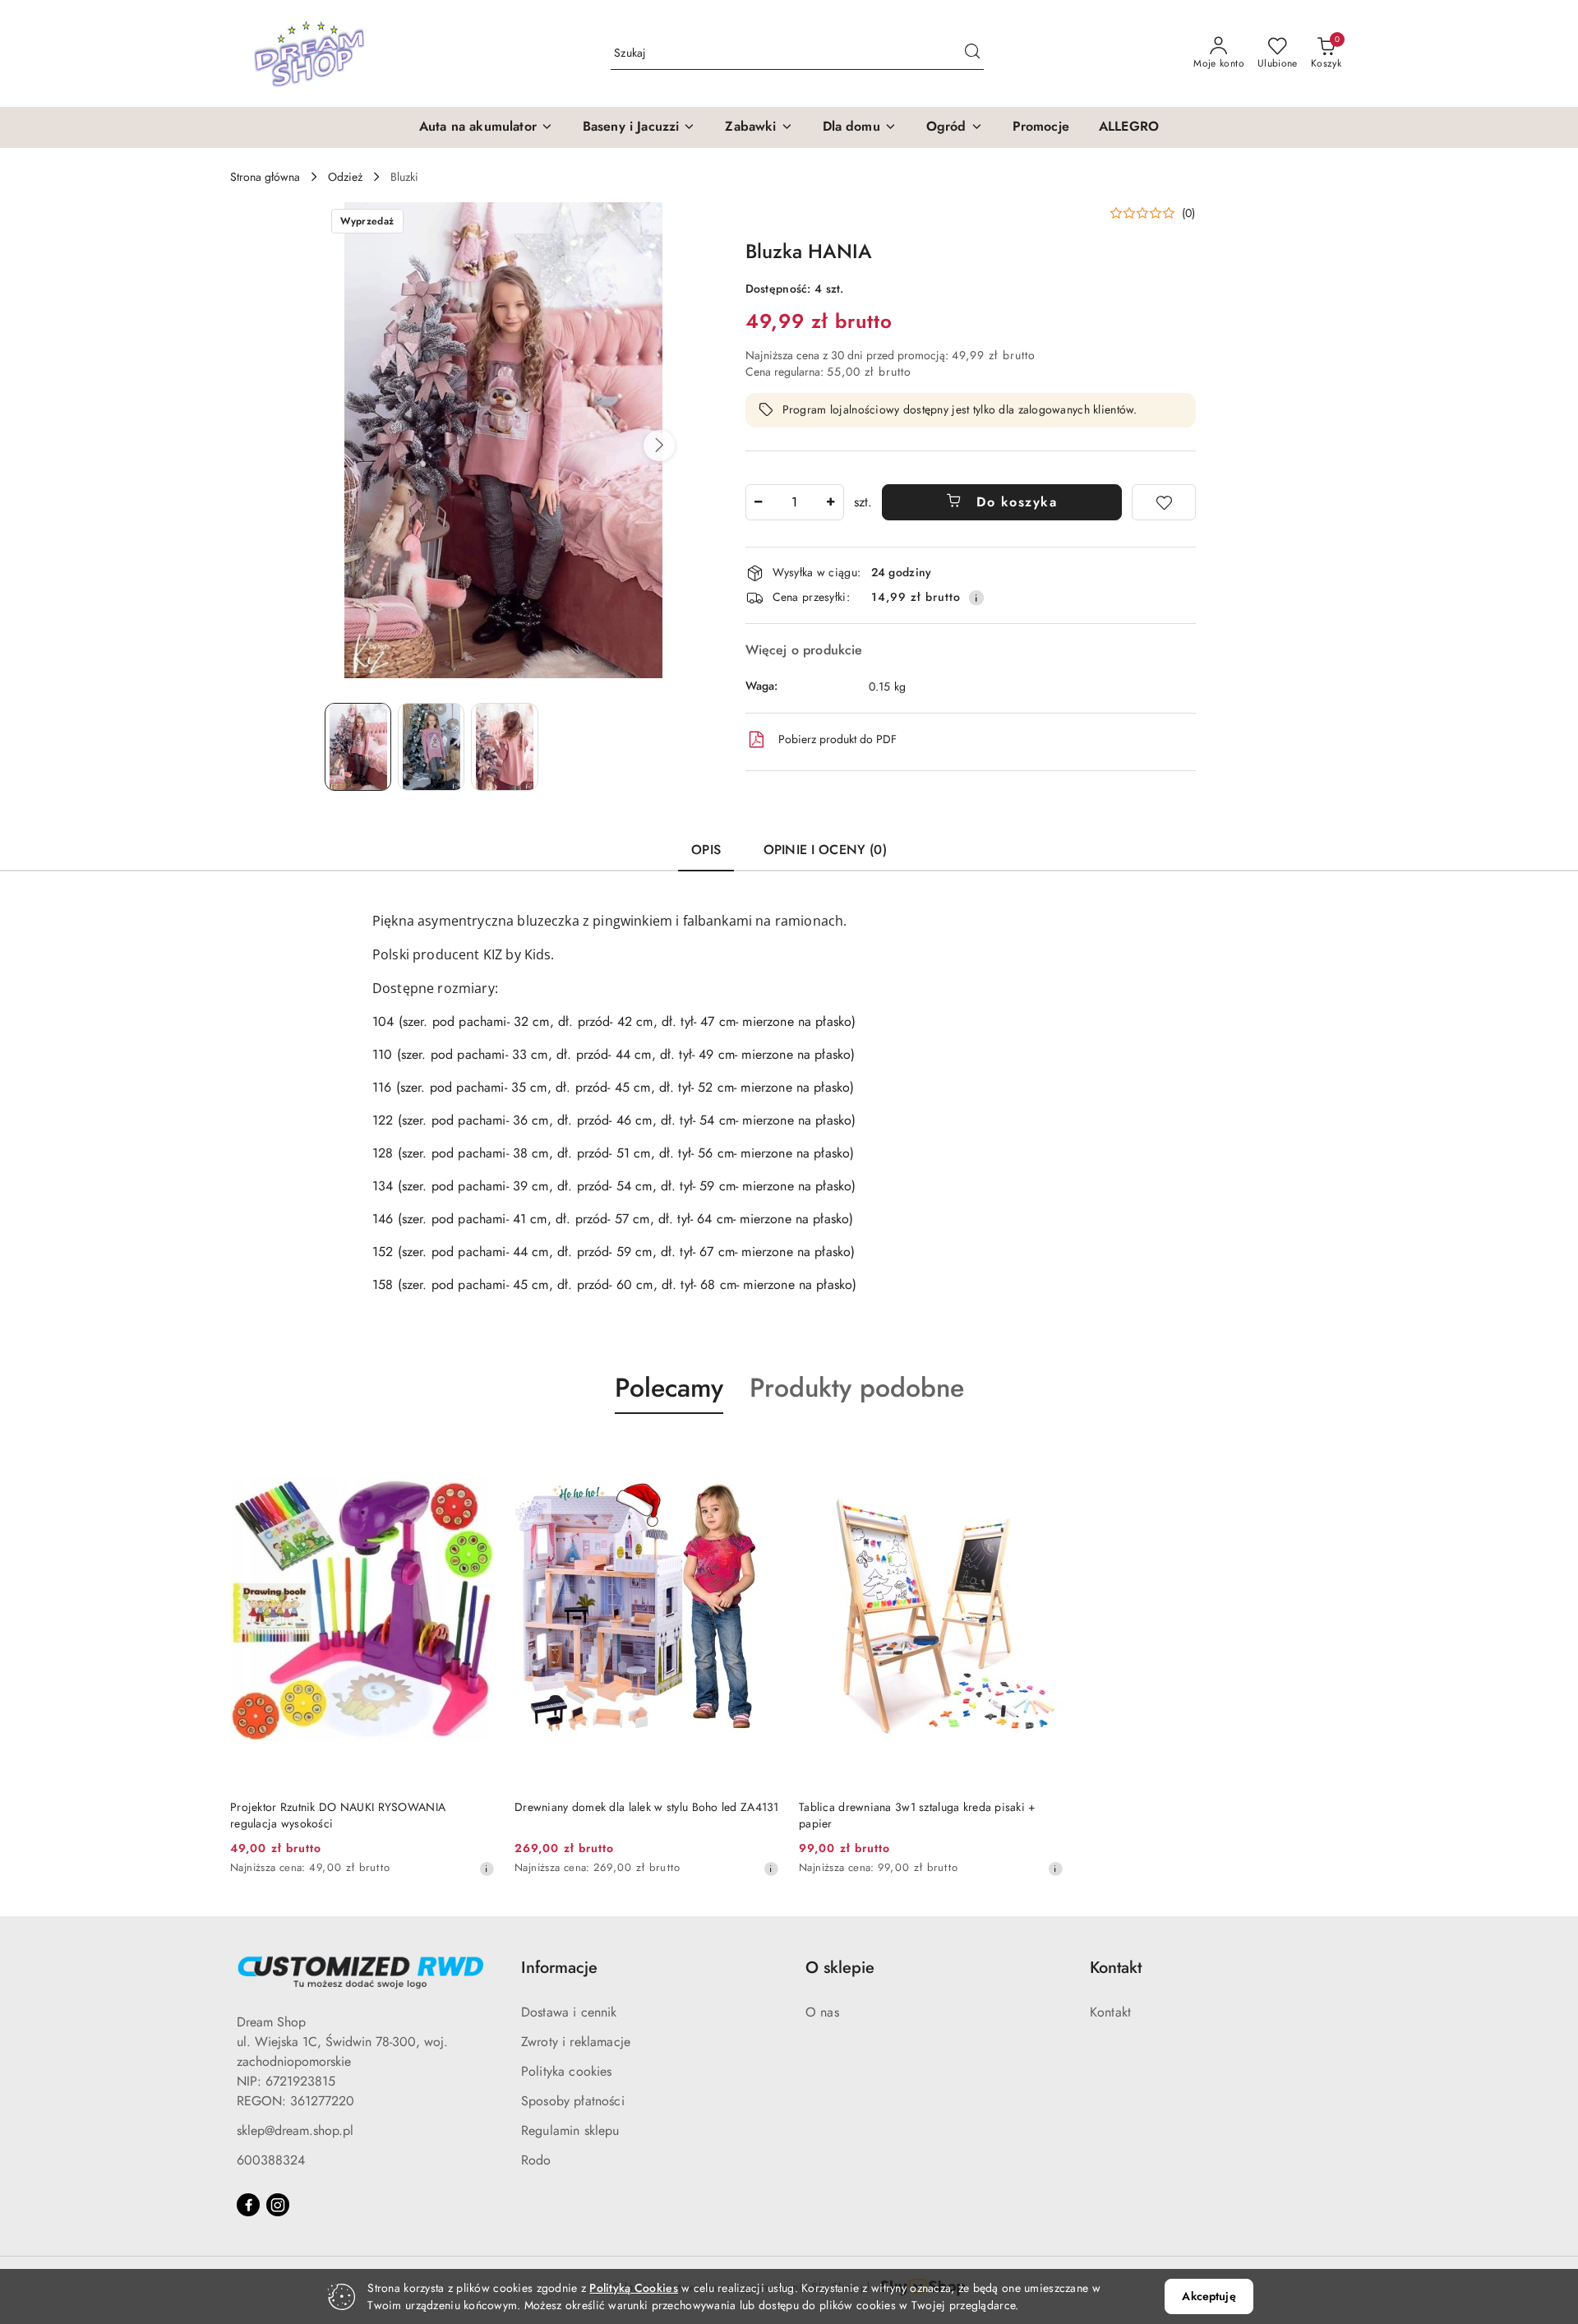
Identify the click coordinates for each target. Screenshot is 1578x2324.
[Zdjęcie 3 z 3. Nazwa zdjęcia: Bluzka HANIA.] (504, 747)
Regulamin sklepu (570, 2130)
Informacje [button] (559, 1968)
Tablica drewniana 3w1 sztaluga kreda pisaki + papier (918, 1815)
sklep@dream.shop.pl (295, 2130)
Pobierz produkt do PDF (837, 739)
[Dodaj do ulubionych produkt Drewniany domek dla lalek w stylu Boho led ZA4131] (760, 1453)
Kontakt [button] (1116, 1968)
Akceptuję (1209, 2296)
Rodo (536, 2160)
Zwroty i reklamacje (576, 2042)
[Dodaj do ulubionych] (1164, 502)
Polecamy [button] (669, 1388)
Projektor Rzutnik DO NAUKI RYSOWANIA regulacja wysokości (338, 1815)
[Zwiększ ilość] (831, 502)
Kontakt (1110, 2012)
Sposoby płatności (573, 2101)
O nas (822, 2012)
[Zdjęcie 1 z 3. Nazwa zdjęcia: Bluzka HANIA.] (358, 747)
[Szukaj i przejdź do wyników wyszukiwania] (972, 53)
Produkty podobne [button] (857, 1388)
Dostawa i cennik (569, 2012)
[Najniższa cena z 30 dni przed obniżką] (487, 1869)
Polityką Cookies (633, 2288)
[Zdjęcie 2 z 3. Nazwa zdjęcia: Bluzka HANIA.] (431, 747)
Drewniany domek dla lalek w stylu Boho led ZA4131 (647, 1807)
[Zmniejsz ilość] (759, 502)
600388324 (271, 2160)
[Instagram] (278, 2205)
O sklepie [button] (840, 1968)
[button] (486, 127)
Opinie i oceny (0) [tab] (825, 850)
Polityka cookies (567, 2071)
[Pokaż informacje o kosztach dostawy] (976, 598)
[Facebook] (248, 2205)
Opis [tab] (706, 850)
